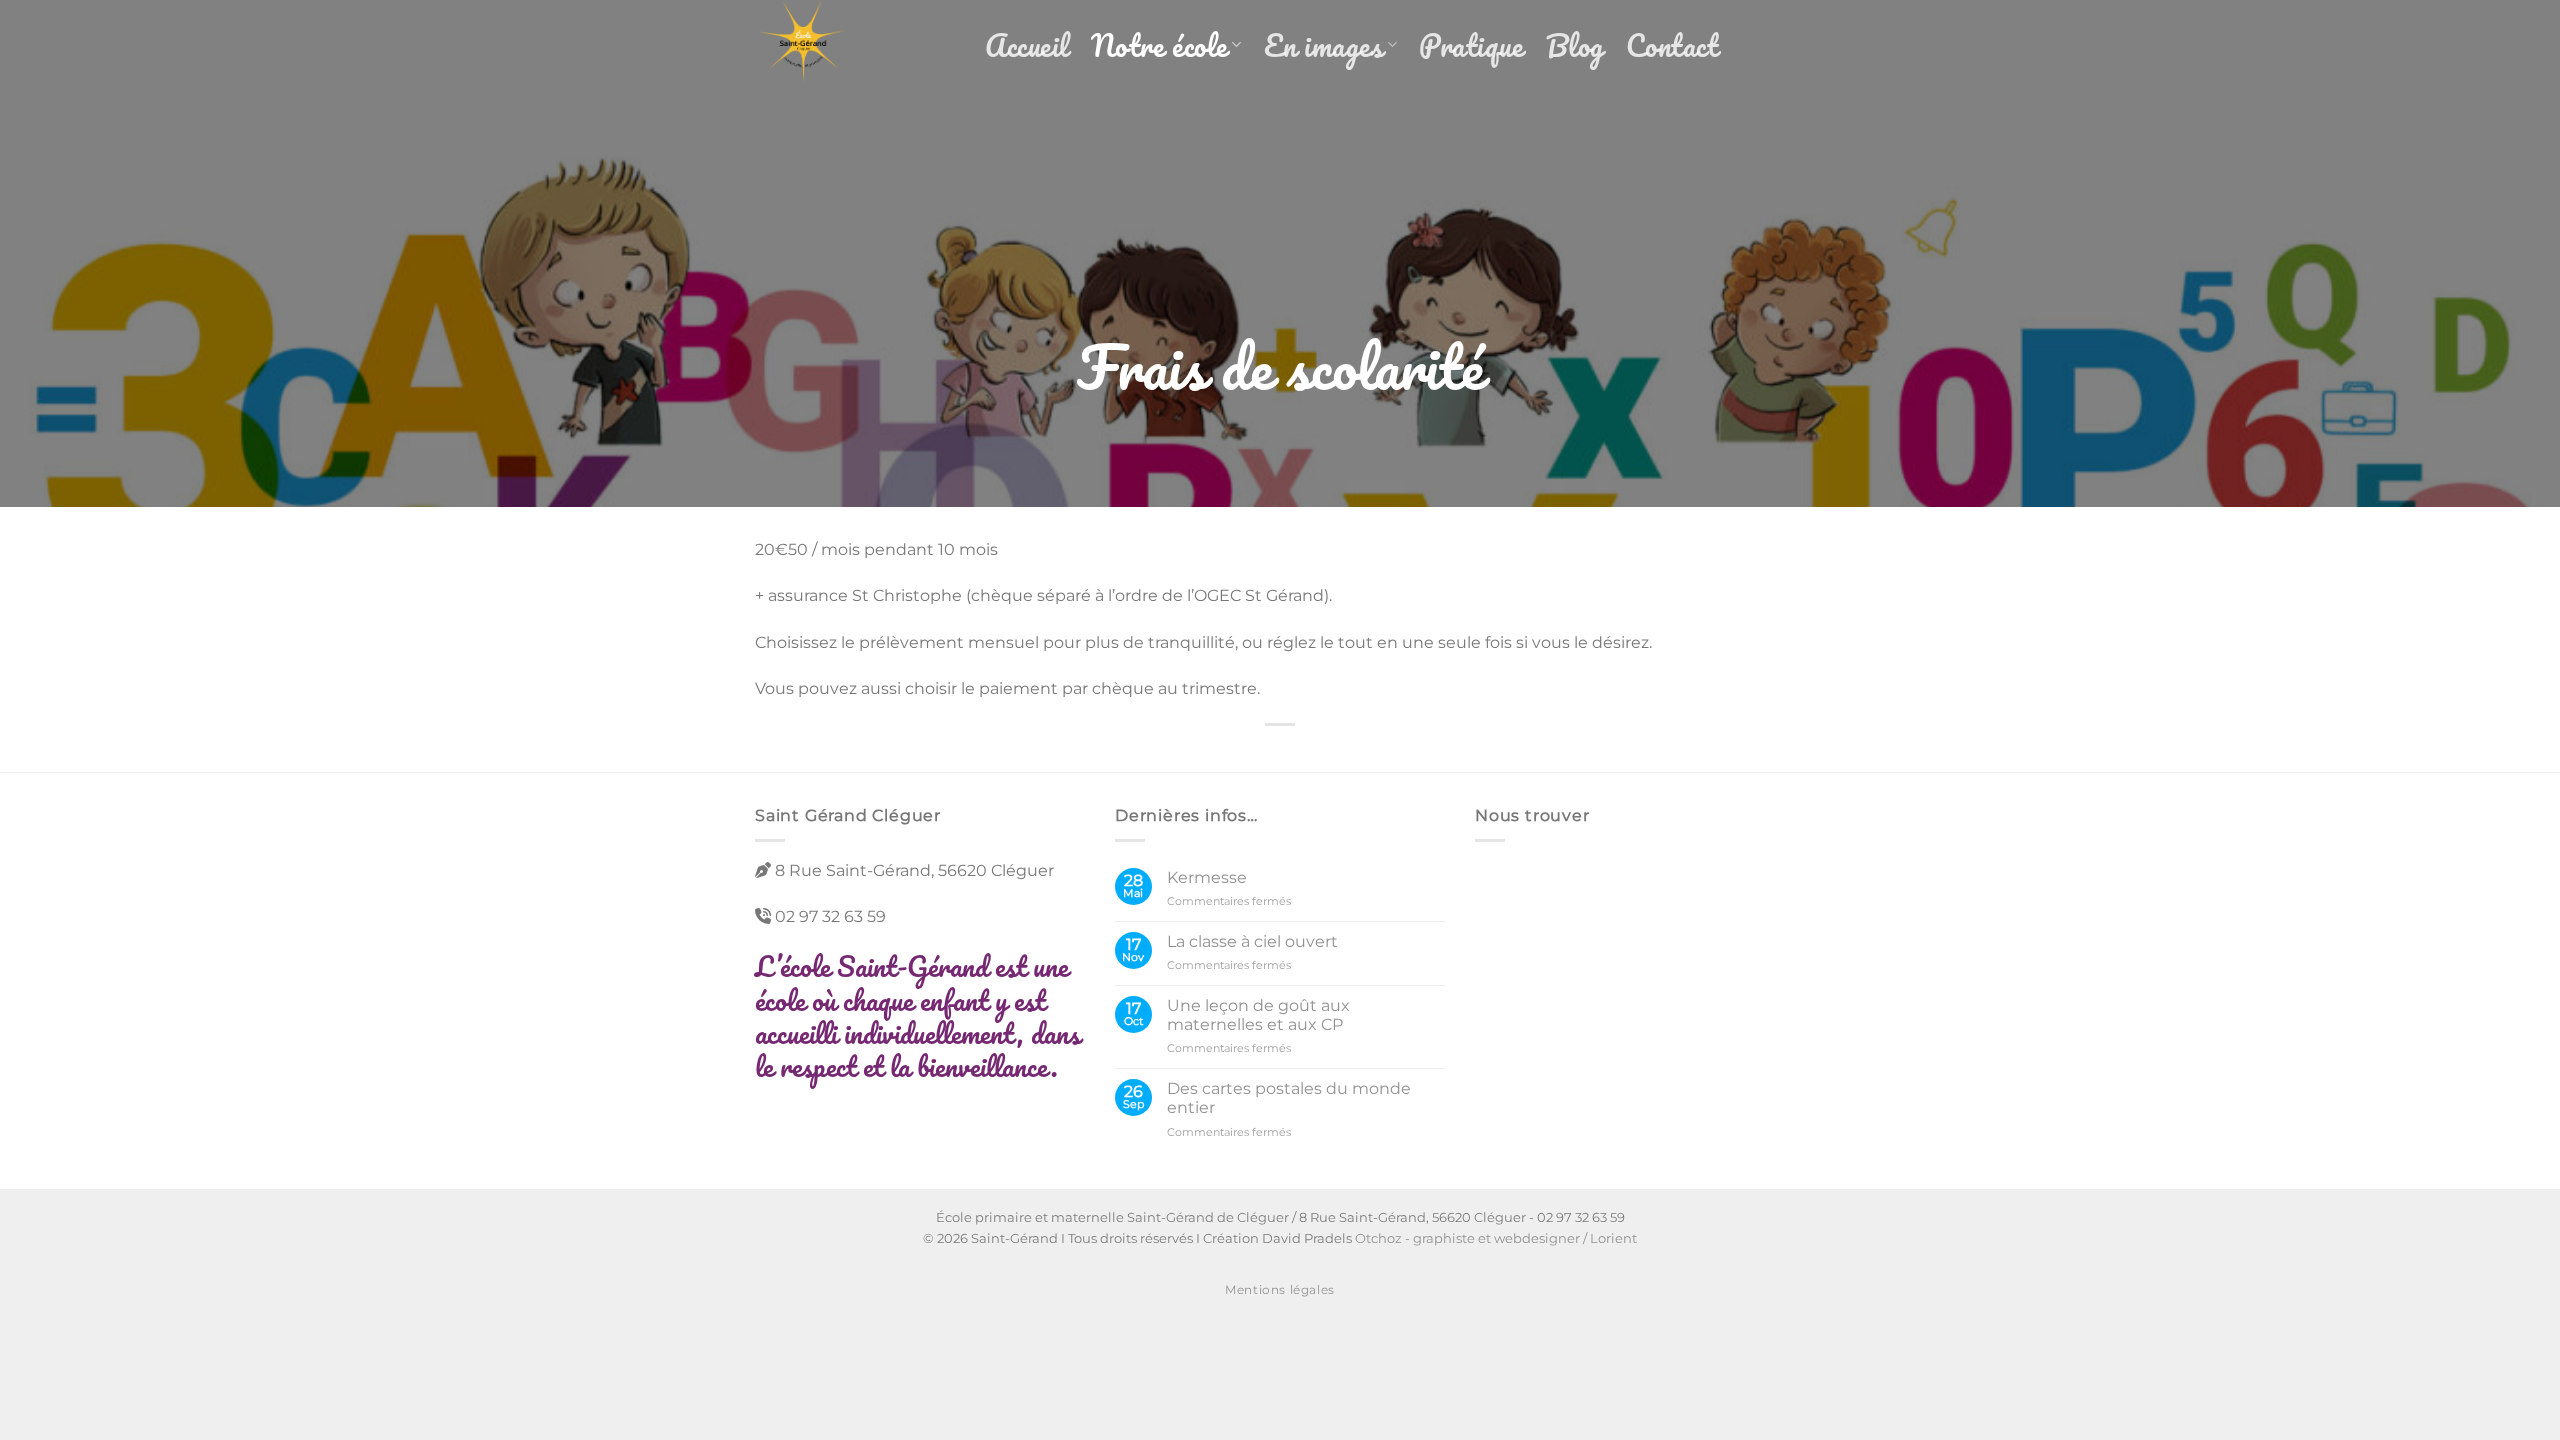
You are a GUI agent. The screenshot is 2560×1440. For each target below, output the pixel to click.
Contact (1672, 45)
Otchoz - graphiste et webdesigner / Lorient (1496, 1238)
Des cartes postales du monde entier (1289, 1098)
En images (1324, 45)
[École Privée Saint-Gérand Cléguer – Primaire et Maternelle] (855, 45)
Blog (1575, 45)
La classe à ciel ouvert (1252, 941)
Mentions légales (1280, 1289)
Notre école (1159, 45)
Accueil (1027, 45)
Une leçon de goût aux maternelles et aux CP (1258, 1015)
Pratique (1471, 45)
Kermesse (1207, 877)
